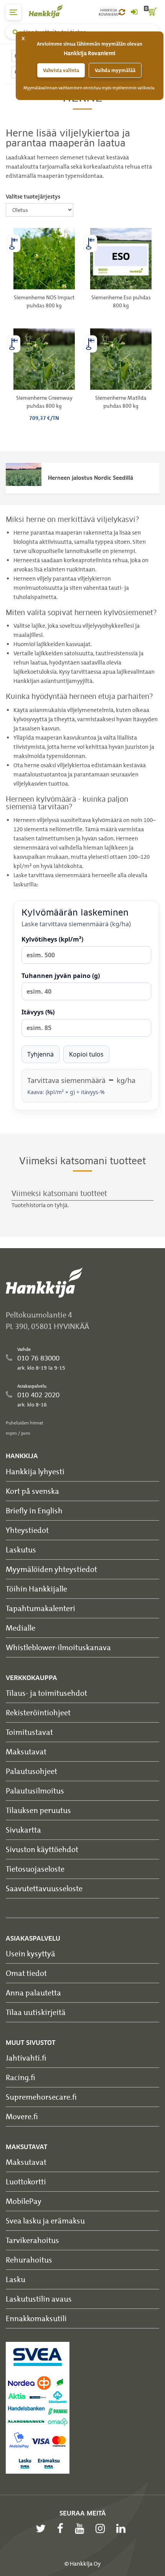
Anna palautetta (33, 1993)
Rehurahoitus (29, 2260)
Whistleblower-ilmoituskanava (58, 1647)
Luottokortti (26, 2181)
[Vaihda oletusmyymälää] (122, 12)
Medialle (21, 1628)
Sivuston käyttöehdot (42, 1849)
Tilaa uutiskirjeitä (36, 2012)
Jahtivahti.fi (26, 2058)
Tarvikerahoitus (32, 2240)
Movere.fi (22, 2116)
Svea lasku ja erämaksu (45, 2221)
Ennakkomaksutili (36, 2318)
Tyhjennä (40, 1054)
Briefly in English (34, 1510)
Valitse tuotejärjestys (33, 197)
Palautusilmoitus (35, 1791)
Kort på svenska (32, 1491)
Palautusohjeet (31, 1771)
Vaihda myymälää (115, 70)
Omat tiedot (26, 1973)
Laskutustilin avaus (39, 2299)
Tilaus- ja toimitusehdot (46, 1693)
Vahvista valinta (61, 70)
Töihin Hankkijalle (36, 1589)
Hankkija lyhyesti (35, 1471)
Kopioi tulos (86, 1054)
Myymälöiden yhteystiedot (51, 1569)
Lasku (16, 2279)
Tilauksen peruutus (38, 1810)
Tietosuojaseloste (35, 1869)
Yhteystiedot (27, 1530)
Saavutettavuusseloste (44, 1888)
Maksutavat (26, 1752)
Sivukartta (23, 1830)
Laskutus (21, 1550)
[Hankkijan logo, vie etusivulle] (50, 11)
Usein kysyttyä (31, 1953)
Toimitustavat (29, 1732)
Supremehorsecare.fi (41, 2097)
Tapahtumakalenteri (40, 1608)
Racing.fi (21, 2077)
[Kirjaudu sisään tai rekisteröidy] (134, 12)
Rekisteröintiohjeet (38, 1712)
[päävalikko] (13, 12)
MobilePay (24, 2201)
